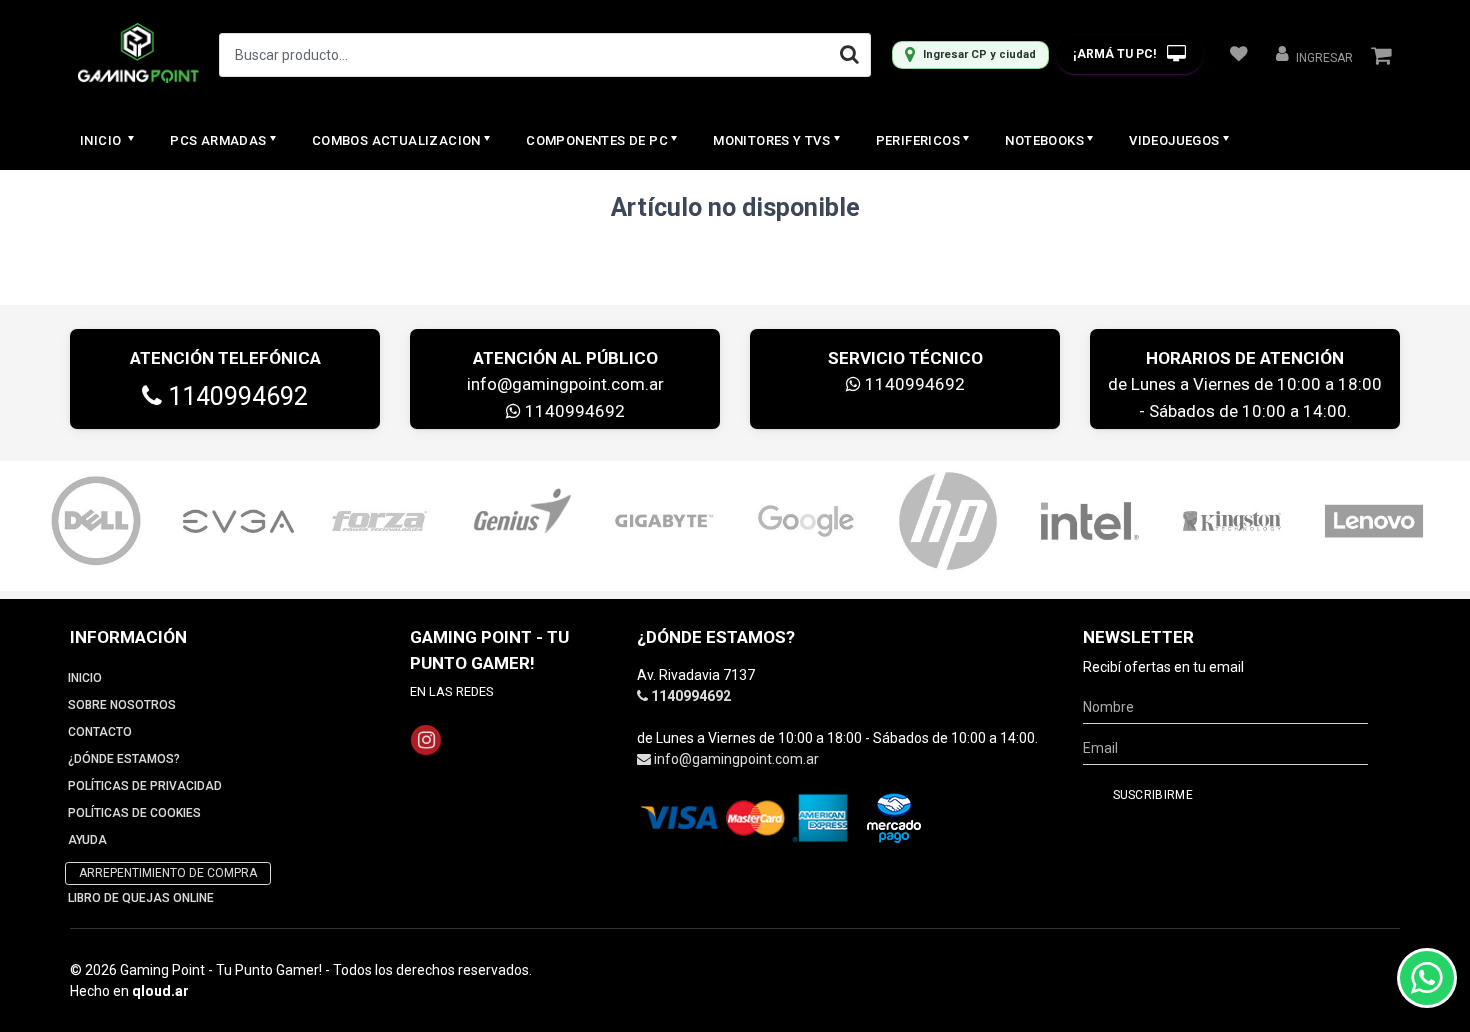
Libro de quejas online (141, 898)
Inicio (102, 140)
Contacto (100, 732)
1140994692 (235, 396)
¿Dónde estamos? (124, 759)
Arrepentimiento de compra (168, 873)
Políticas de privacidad (145, 786)
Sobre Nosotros (122, 705)
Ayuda (87, 840)
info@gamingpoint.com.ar (565, 384)
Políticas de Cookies (134, 813)
